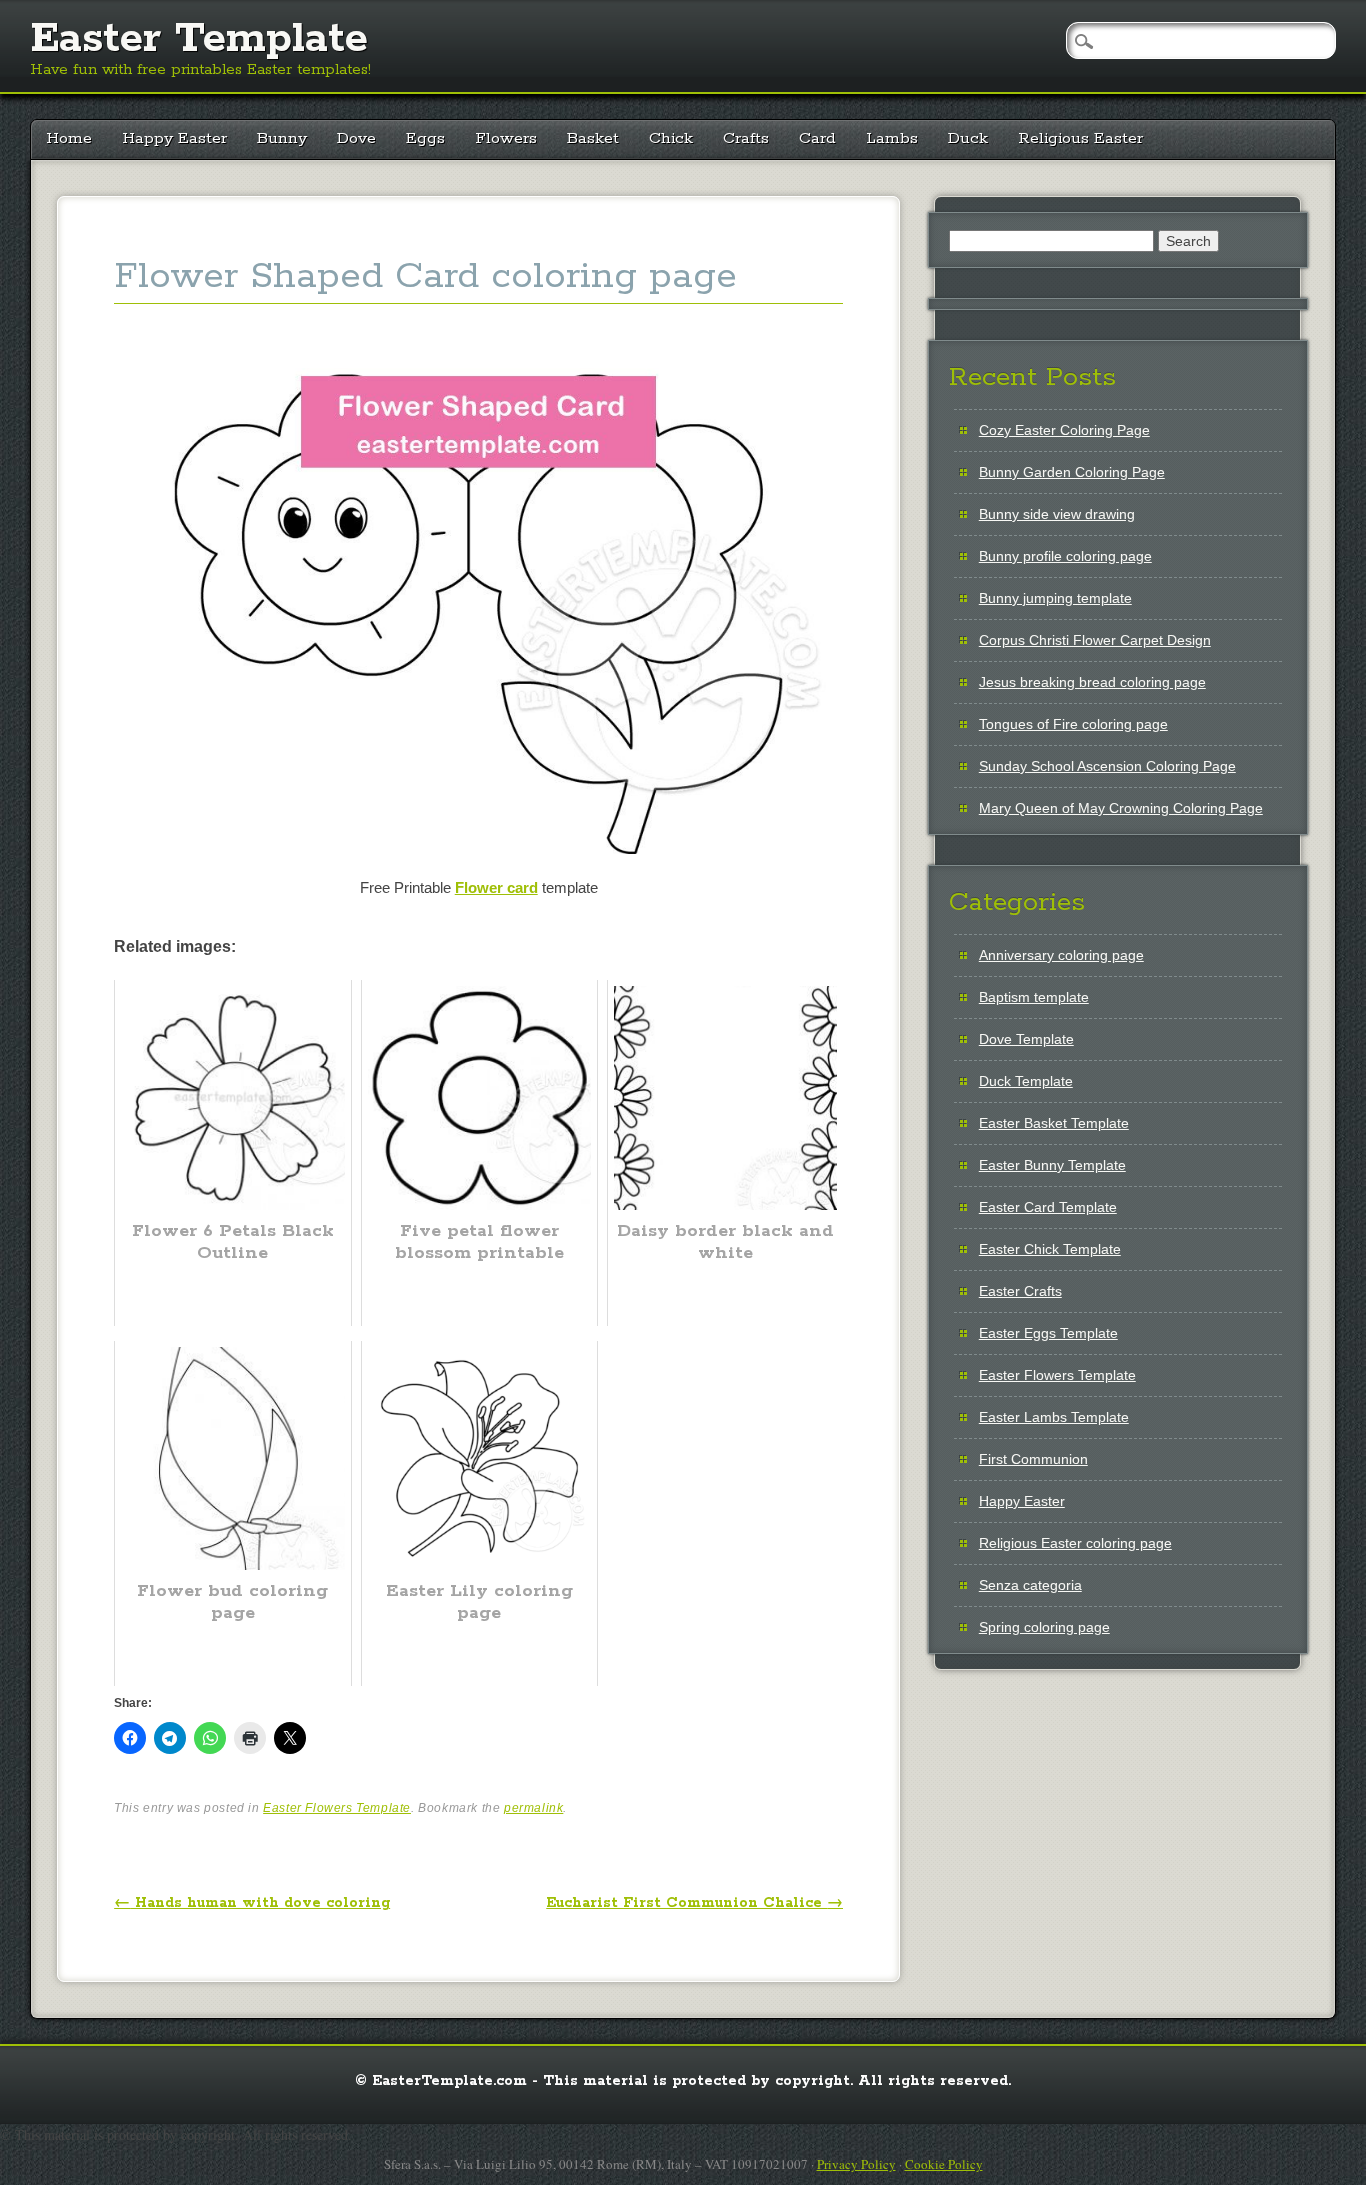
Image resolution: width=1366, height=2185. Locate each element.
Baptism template (1034, 997)
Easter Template (199, 39)
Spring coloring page (1044, 1627)
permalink (533, 1808)
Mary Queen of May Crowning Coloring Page (1121, 808)
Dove (356, 138)
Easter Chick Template (1050, 1249)
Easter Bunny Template (1052, 1165)
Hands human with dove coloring (252, 1903)
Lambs (892, 138)
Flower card (496, 887)
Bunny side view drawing (1057, 514)
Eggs (425, 138)
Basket (593, 138)
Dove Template (1026, 1039)
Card (817, 138)
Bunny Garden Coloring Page (1072, 472)
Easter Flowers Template (337, 1808)
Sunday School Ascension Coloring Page (1107, 766)
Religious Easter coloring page (1075, 1543)
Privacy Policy (856, 2164)
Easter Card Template (1048, 1207)
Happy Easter (174, 138)
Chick (671, 138)
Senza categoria (1030, 1585)
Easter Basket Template (1054, 1123)
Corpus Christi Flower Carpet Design (1095, 640)
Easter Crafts (1020, 1291)
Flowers (506, 138)
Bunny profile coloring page (1065, 556)
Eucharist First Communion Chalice (694, 1903)
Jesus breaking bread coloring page (1092, 682)
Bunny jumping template (1055, 598)
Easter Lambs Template (1054, 1417)
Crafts (746, 138)
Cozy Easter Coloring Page (1064, 430)
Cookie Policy (944, 2164)
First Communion (1033, 1459)
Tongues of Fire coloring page (1073, 724)
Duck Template (1026, 1081)
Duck (968, 138)
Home (69, 138)
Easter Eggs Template (1048, 1333)
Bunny (282, 138)
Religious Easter (1080, 138)
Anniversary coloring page (1061, 955)
